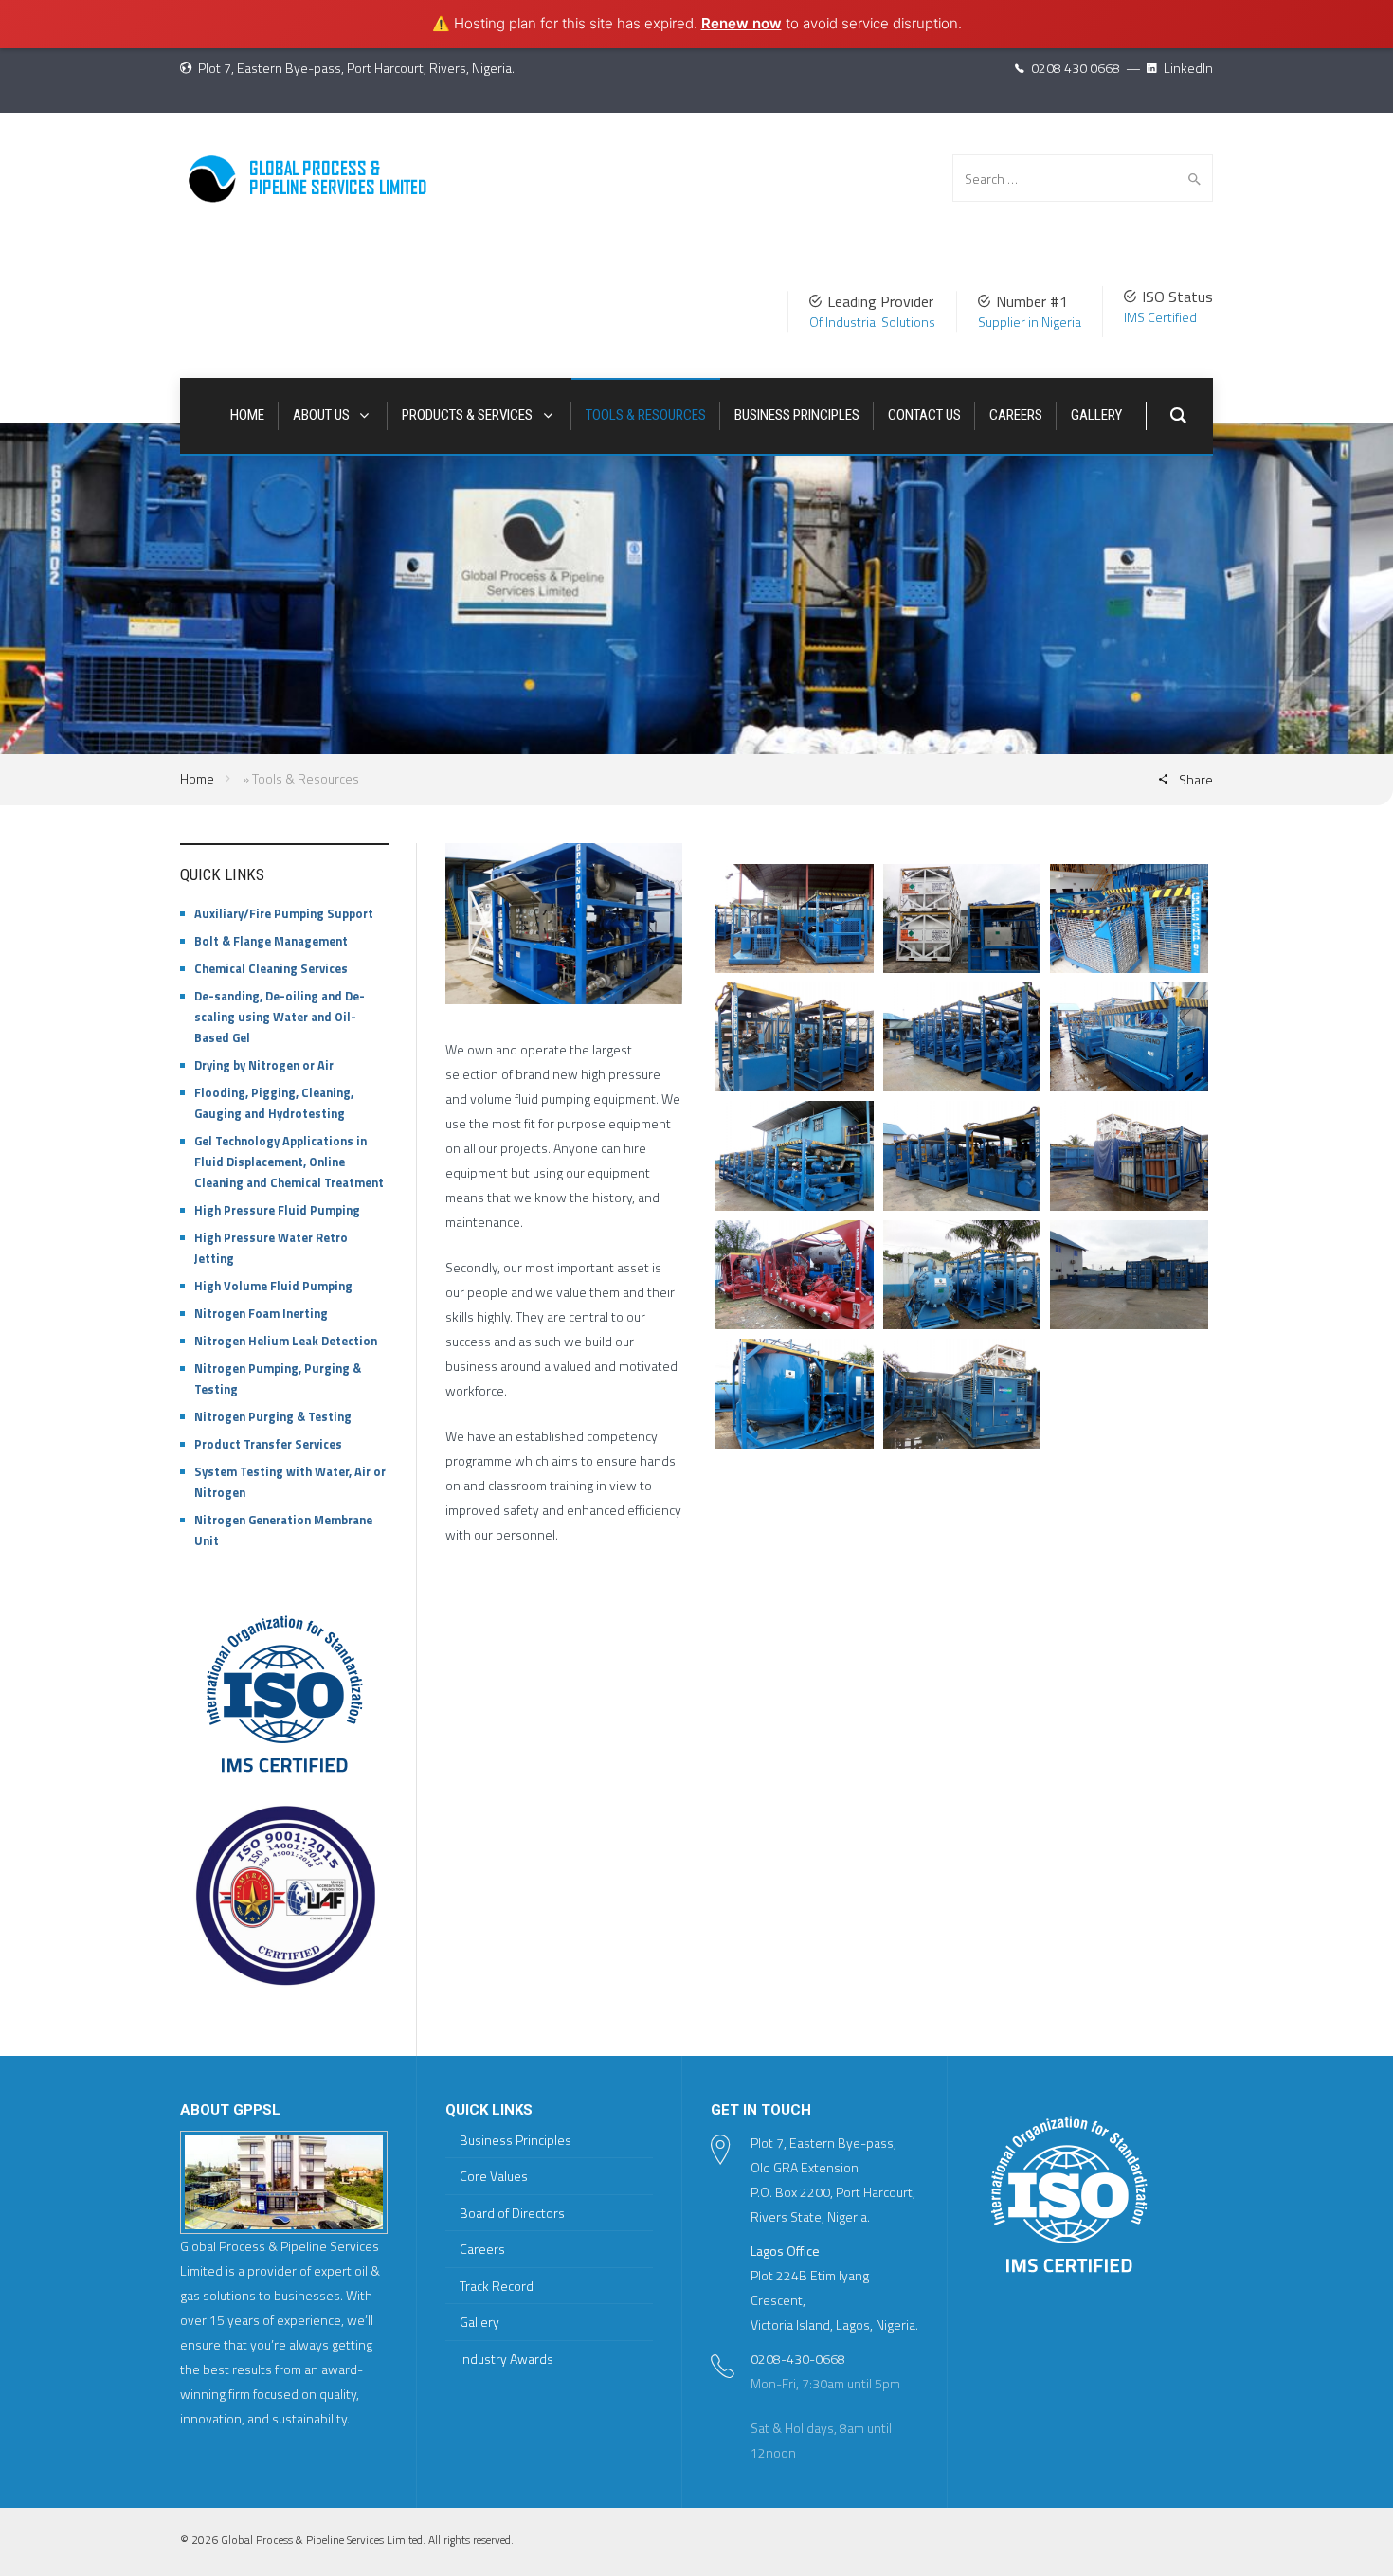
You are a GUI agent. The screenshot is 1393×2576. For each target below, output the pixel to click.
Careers (482, 2249)
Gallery (479, 2322)
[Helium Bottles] (1129, 1155)
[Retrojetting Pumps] (795, 919)
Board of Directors (512, 2213)
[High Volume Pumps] (962, 1037)
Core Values (494, 2176)
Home (197, 778)
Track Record (497, 2286)
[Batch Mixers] (795, 1393)
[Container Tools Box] (1129, 1275)
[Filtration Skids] (962, 1275)
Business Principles (516, 2140)
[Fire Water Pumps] (795, 1275)
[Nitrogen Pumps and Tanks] (962, 919)
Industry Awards (507, 2359)
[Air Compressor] (1129, 1037)
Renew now (742, 23)
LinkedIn (1187, 68)
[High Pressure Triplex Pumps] (962, 1155)
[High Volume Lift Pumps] (795, 1155)
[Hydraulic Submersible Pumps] (1129, 919)
